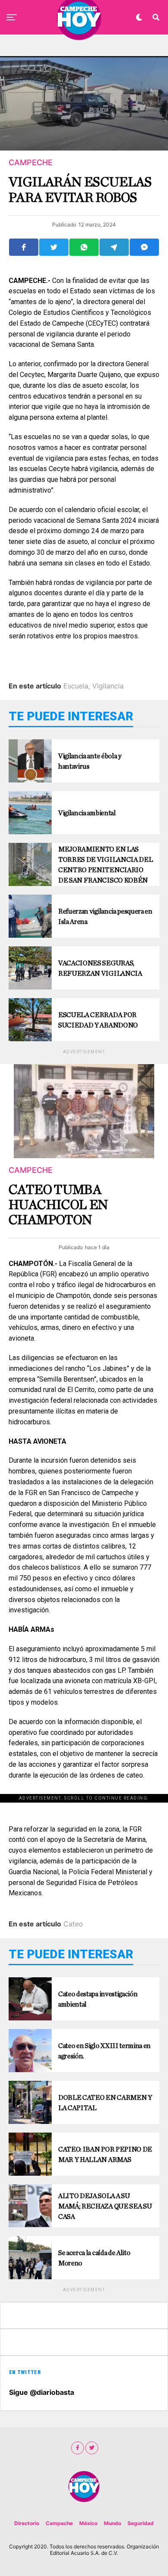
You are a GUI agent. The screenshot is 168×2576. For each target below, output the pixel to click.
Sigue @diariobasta (42, 2392)
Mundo (112, 2523)
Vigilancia (108, 686)
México (88, 2523)
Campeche (59, 2523)
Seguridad (141, 2523)
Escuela (76, 686)
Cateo (73, 1924)
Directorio (27, 2523)
